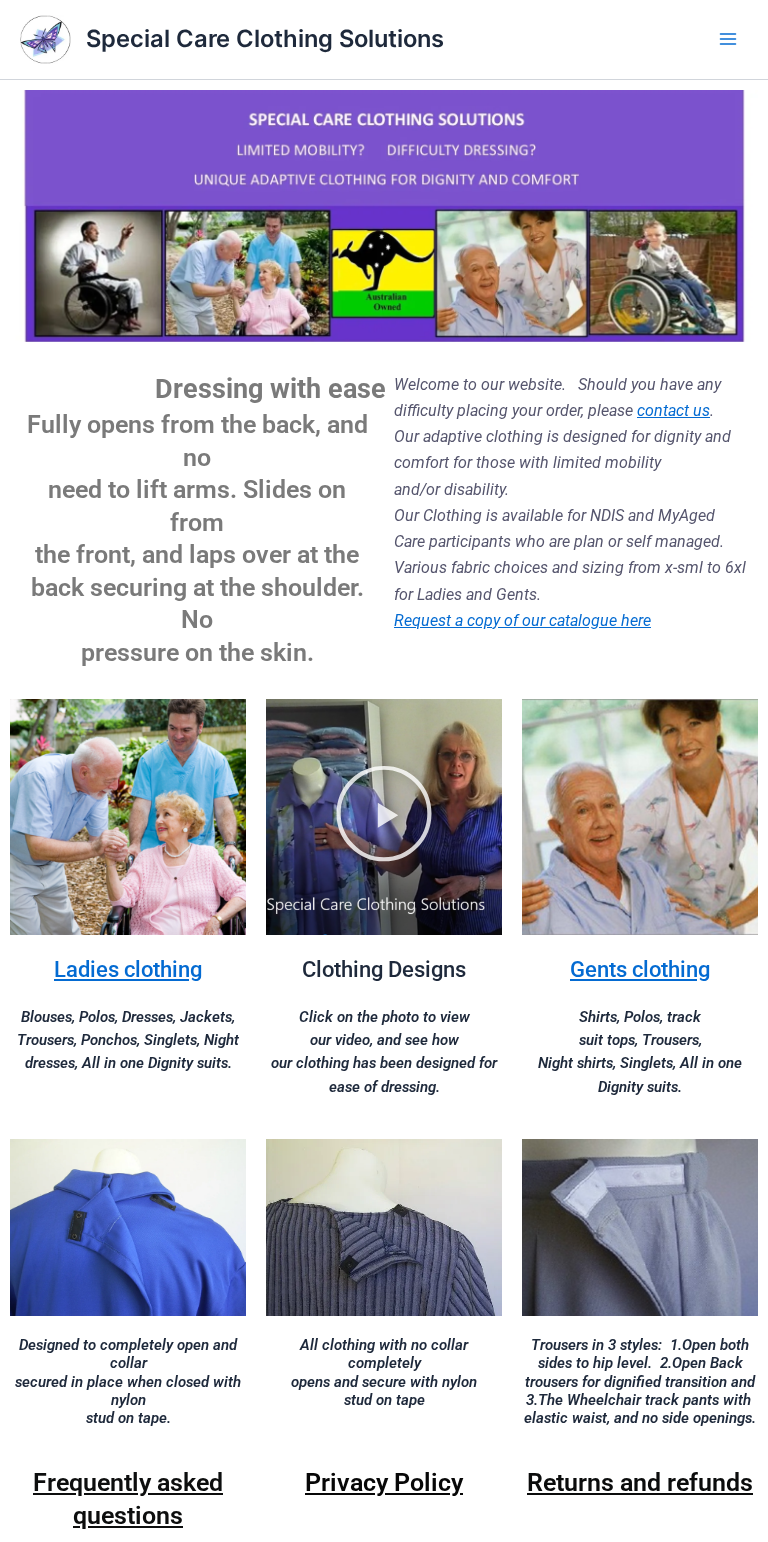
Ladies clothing (128, 969)
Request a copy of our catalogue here (522, 620)
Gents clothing (640, 969)
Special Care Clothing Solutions (265, 38)
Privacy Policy (384, 1482)
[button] (384, 817)
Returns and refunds (640, 1482)
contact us (673, 410)
